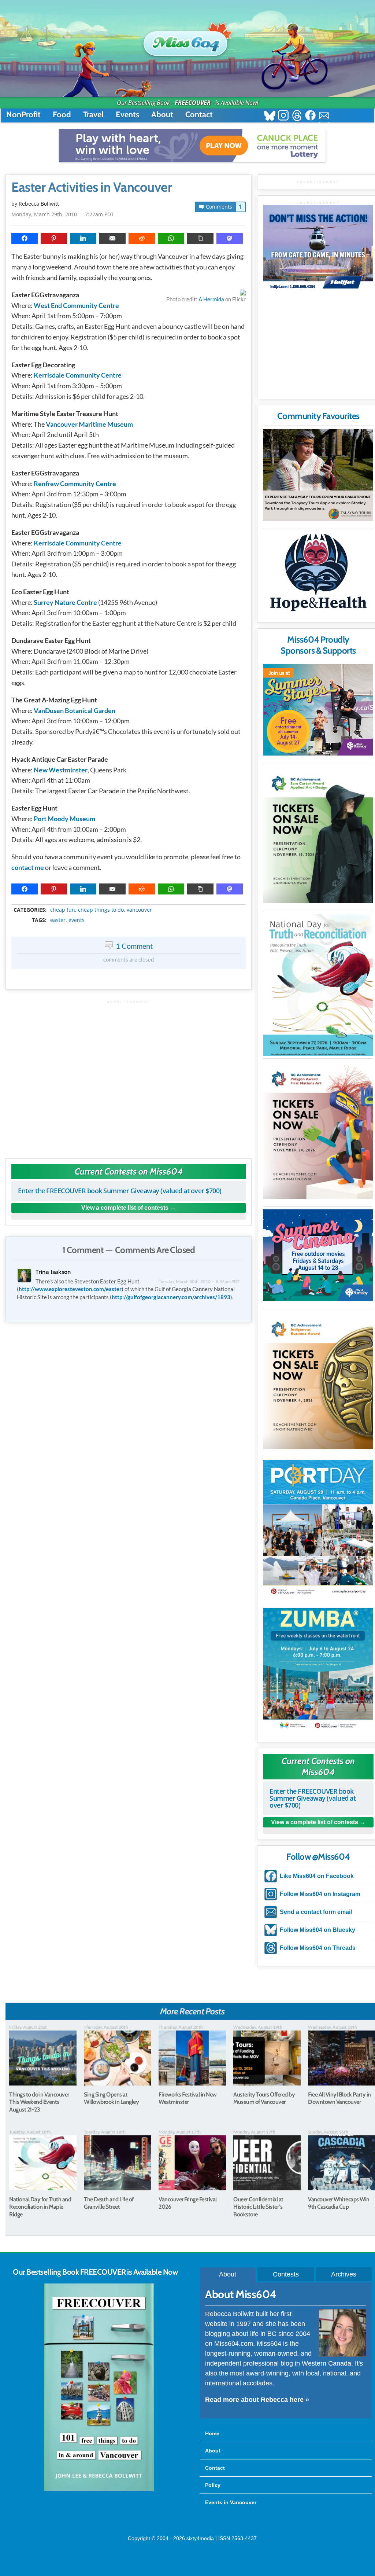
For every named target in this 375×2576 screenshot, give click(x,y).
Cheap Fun (63, 910)
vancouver (139, 910)
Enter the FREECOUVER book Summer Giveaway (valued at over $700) (120, 1191)
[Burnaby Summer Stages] (318, 710)
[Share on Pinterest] (54, 238)
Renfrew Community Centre (75, 484)
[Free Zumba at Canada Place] (318, 1670)
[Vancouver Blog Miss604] (187, 40)
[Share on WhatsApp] (171, 238)
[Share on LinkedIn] (83, 238)
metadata (130, 903)
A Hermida (211, 299)
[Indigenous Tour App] (318, 475)
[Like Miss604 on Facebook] (310, 116)
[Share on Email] (112, 238)
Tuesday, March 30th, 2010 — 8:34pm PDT (199, 1281)
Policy (213, 2485)
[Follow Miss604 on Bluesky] (270, 116)
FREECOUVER (193, 103)
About (162, 115)
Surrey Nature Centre (65, 602)
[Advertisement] (129, 1076)
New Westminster (61, 770)
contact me (28, 867)
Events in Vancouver (231, 2502)
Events (127, 115)
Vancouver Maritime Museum (89, 424)
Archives (344, 2274)
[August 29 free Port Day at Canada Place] (318, 1528)
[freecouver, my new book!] (99, 2490)
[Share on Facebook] (25, 238)
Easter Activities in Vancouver (92, 187)
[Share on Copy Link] (200, 238)
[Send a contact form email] (324, 116)
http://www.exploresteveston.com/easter (70, 1289)
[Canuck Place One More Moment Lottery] (192, 146)
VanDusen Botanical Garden (75, 710)
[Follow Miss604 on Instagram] (283, 116)
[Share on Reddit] (142, 238)
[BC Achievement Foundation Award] (318, 835)
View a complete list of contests (125, 1208)
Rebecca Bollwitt (39, 204)
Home (212, 2433)
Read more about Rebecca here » (257, 2400)
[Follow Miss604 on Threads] (297, 116)
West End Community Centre (76, 305)
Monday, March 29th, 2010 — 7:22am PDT (63, 214)
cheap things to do (101, 910)
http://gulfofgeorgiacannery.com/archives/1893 (171, 1297)
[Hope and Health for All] (318, 574)
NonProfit (23, 115)
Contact (199, 115)
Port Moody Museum (64, 819)
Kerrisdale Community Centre (78, 375)
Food (62, 115)
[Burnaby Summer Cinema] (318, 1255)
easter (58, 920)
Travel (93, 115)
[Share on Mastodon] (230, 238)
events (77, 920)
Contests (286, 2274)
